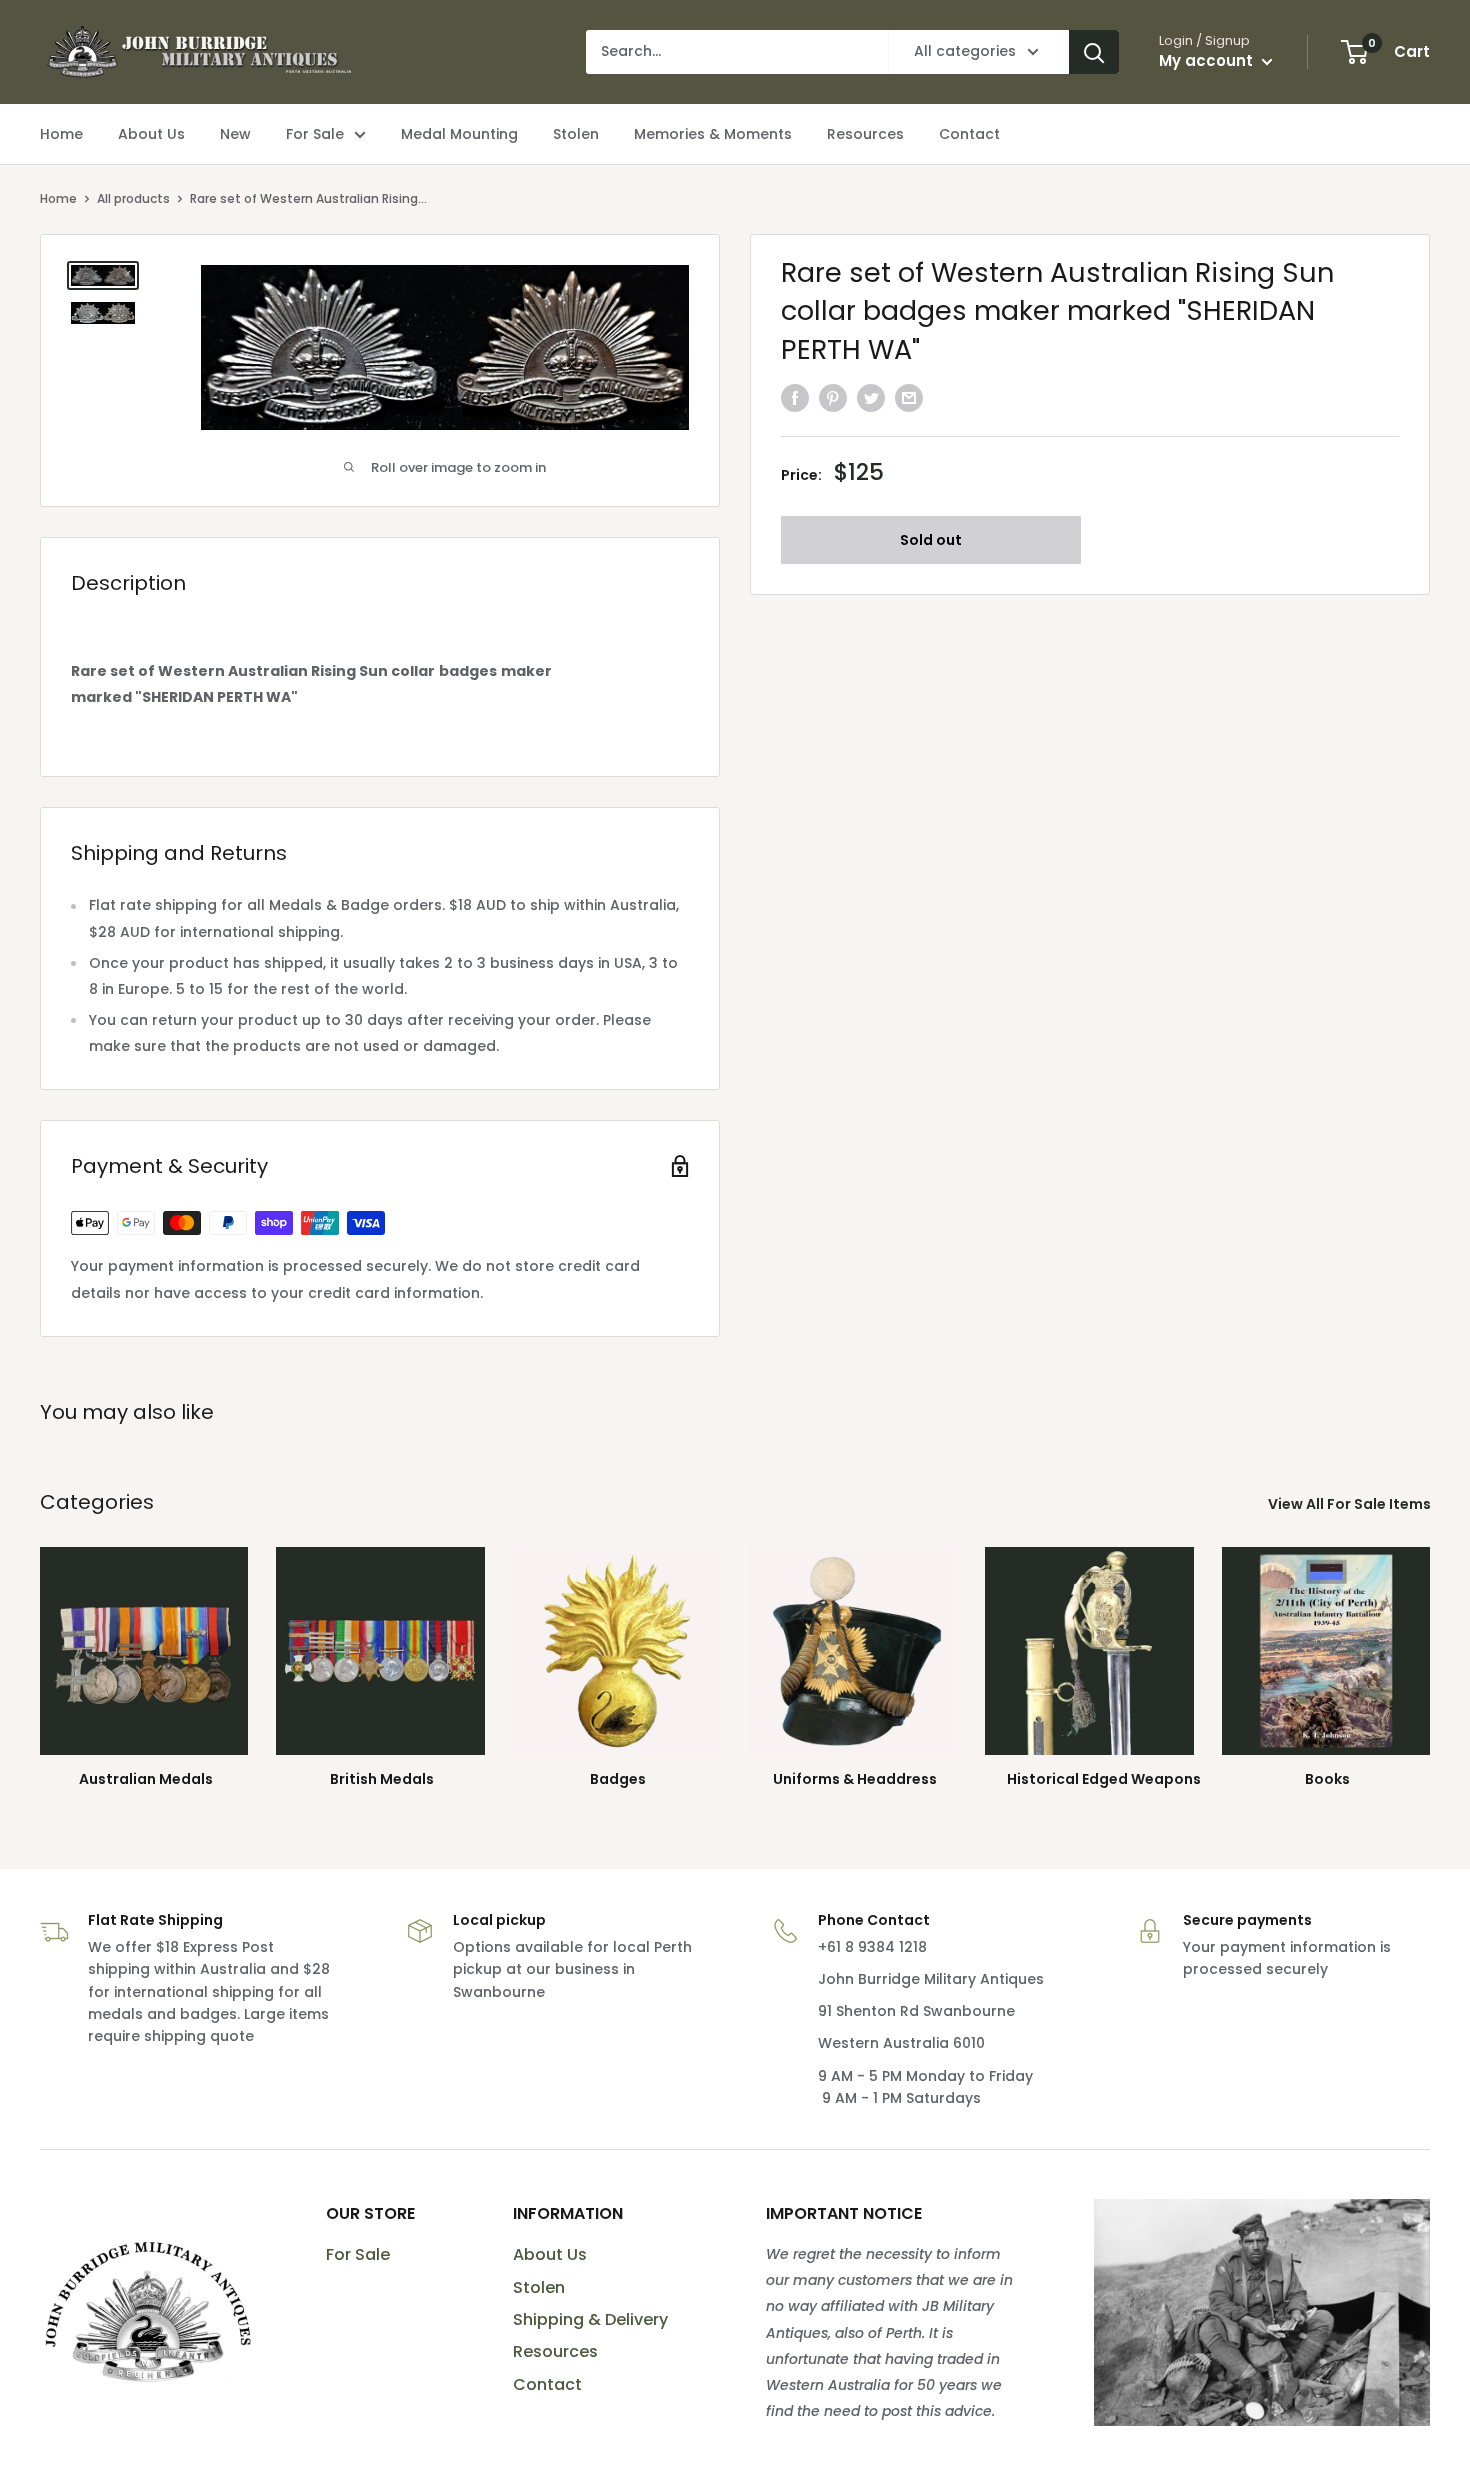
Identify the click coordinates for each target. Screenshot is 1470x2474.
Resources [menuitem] (865, 134)
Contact (547, 2384)
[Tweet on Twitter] (871, 397)
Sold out (931, 540)
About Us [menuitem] (151, 134)
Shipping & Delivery (590, 2319)
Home (58, 198)
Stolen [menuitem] (576, 134)
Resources (555, 2351)
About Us (550, 2254)
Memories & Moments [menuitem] (713, 134)
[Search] (1094, 52)
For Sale (358, 2254)
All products (133, 198)
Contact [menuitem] (969, 134)
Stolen (539, 2287)
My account (1208, 60)
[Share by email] (909, 397)
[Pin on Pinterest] (833, 397)
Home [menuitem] (61, 134)
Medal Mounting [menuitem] (459, 134)
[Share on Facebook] (795, 397)
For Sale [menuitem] (315, 134)
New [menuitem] (235, 134)
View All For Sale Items (1351, 1504)
